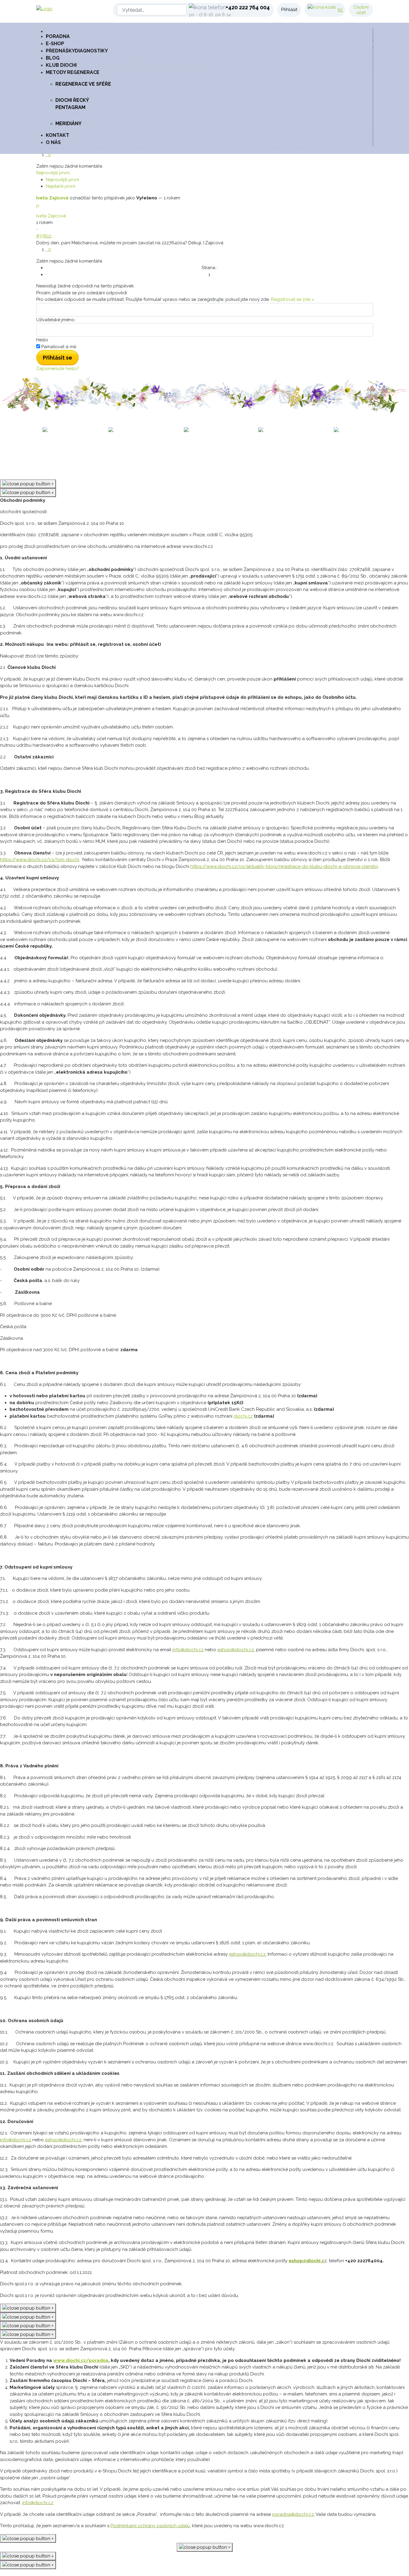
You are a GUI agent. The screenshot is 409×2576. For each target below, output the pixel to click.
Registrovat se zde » (293, 299)
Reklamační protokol (199, 453)
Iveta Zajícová (52, 198)
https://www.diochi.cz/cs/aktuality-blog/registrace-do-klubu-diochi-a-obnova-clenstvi (284, 866)
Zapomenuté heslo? (58, 369)
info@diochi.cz (188, 1650)
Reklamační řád (151, 453)
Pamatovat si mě (59, 347)
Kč (340, 10)
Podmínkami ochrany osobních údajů (150, 2526)
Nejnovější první (62, 180)
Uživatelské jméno (55, 320)
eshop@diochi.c (306, 2261)
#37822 (44, 236)
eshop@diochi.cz (236, 1650)
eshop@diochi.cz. (248, 1954)
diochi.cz (243, 1416)
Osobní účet (361, 10)
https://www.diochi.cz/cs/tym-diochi (40, 860)
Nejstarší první (60, 186)
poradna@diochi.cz (293, 2514)
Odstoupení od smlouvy (300, 453)
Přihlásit (289, 10)
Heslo (42, 340)
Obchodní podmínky (104, 453)
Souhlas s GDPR (247, 453)
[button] (209, 72)
